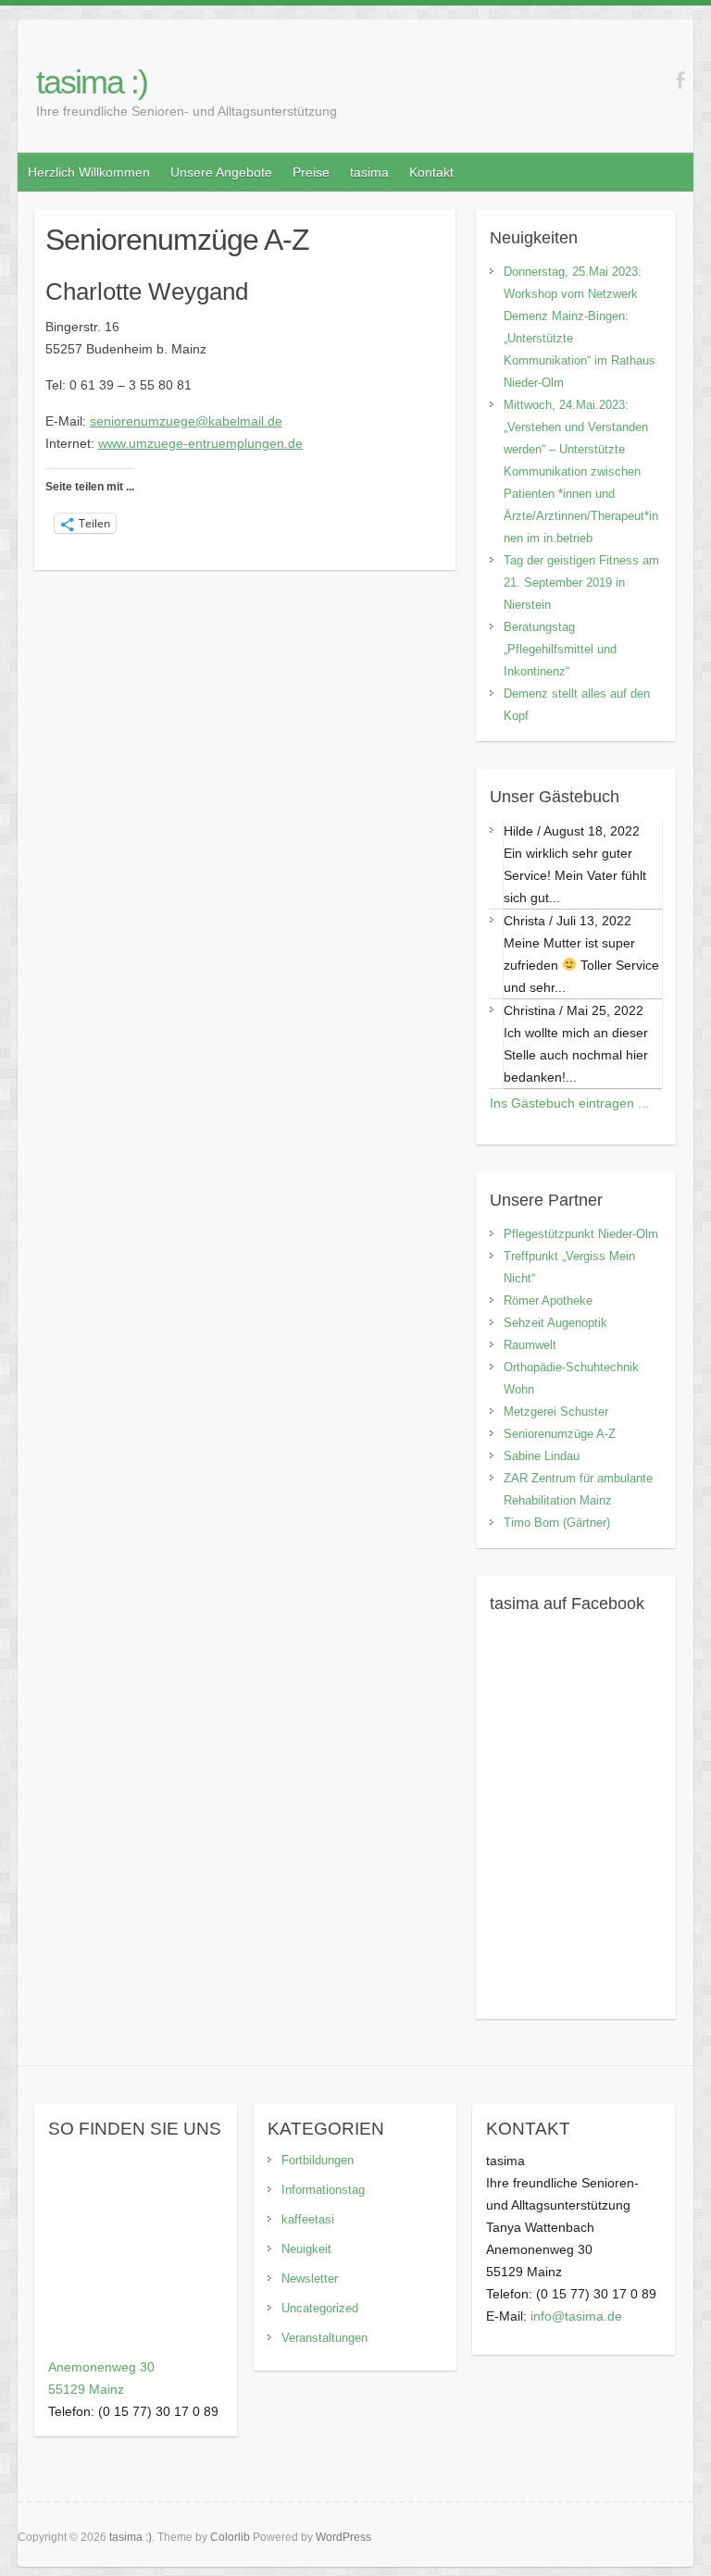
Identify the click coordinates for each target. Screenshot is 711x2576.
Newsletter (310, 2279)
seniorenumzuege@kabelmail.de (186, 421)
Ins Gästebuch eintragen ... (569, 1103)
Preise (311, 172)
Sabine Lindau (542, 1456)
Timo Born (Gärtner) (557, 1523)
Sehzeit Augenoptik (555, 1323)
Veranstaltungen (324, 2338)
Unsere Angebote (221, 172)
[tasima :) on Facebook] (680, 80)
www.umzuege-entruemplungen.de (200, 443)
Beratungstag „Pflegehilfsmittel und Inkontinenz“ (560, 649)
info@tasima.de (576, 2316)
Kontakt (431, 172)
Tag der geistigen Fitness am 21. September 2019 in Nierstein (581, 582)
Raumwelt (530, 1345)
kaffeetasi (308, 2219)
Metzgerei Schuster (556, 1412)
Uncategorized (320, 2308)
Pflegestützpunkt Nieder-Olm (581, 1234)
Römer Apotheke (548, 1300)
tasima (369, 172)
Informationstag (323, 2190)
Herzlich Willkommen (89, 172)
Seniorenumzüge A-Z (560, 1434)
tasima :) (92, 82)
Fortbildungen (318, 2160)
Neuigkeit (306, 2249)
